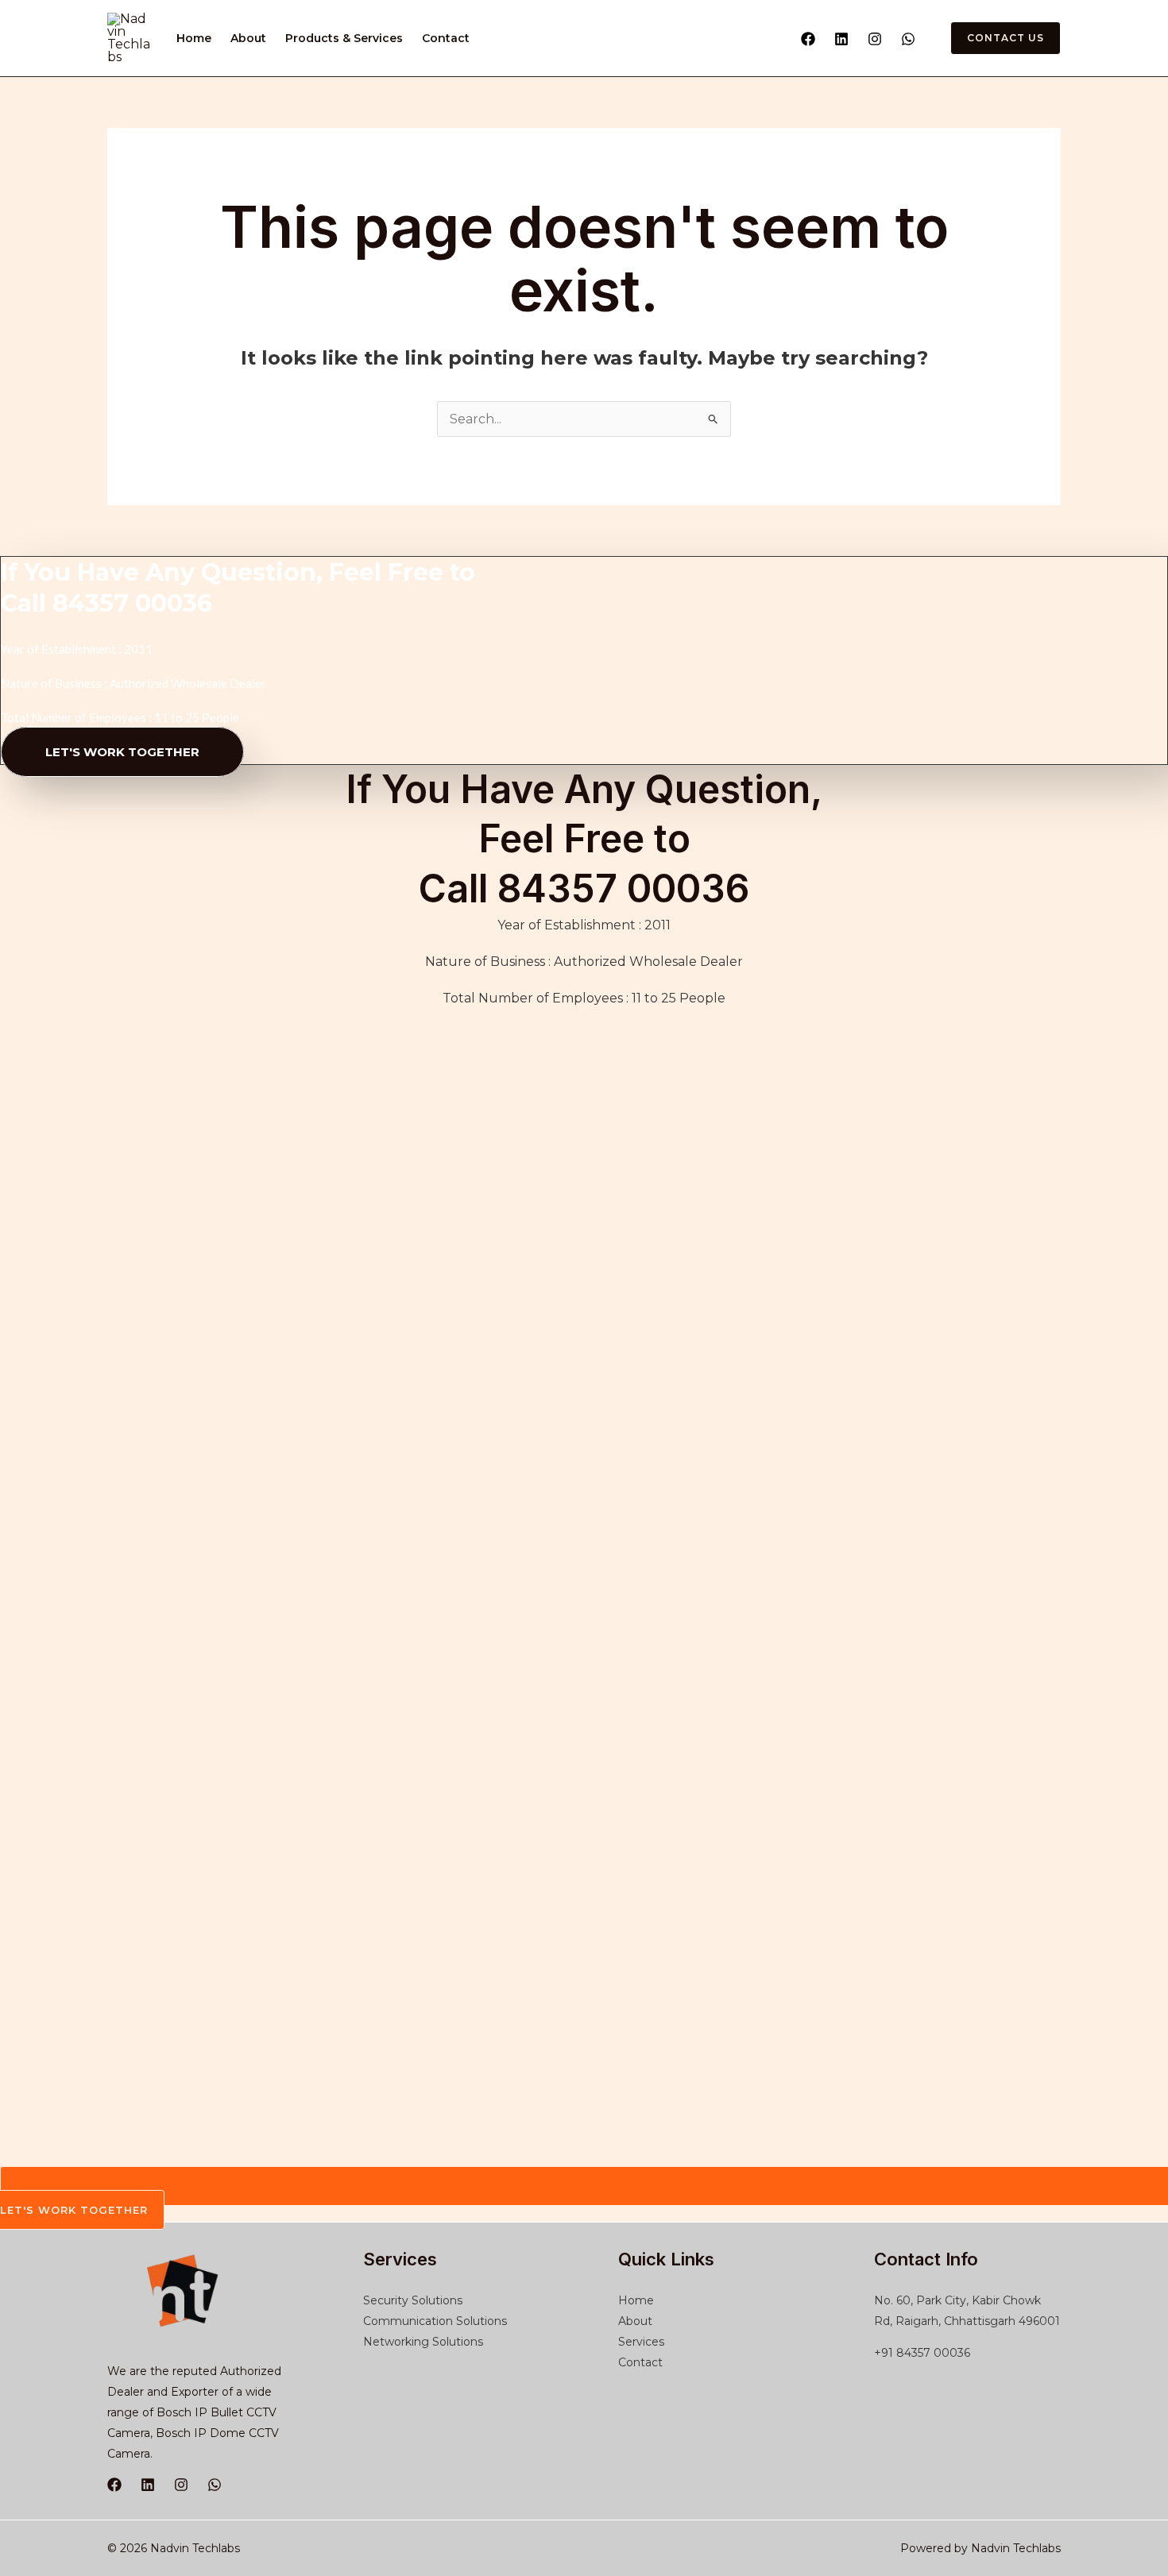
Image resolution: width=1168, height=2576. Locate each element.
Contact (446, 38)
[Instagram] (875, 39)
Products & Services (344, 38)
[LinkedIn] (148, 2485)
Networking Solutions (423, 2342)
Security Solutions (413, 2300)
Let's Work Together (122, 752)
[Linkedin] (841, 39)
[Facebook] (808, 39)
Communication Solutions (435, 2321)
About (248, 38)
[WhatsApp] (908, 39)
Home (194, 38)
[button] (996, 38)
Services (641, 2342)
